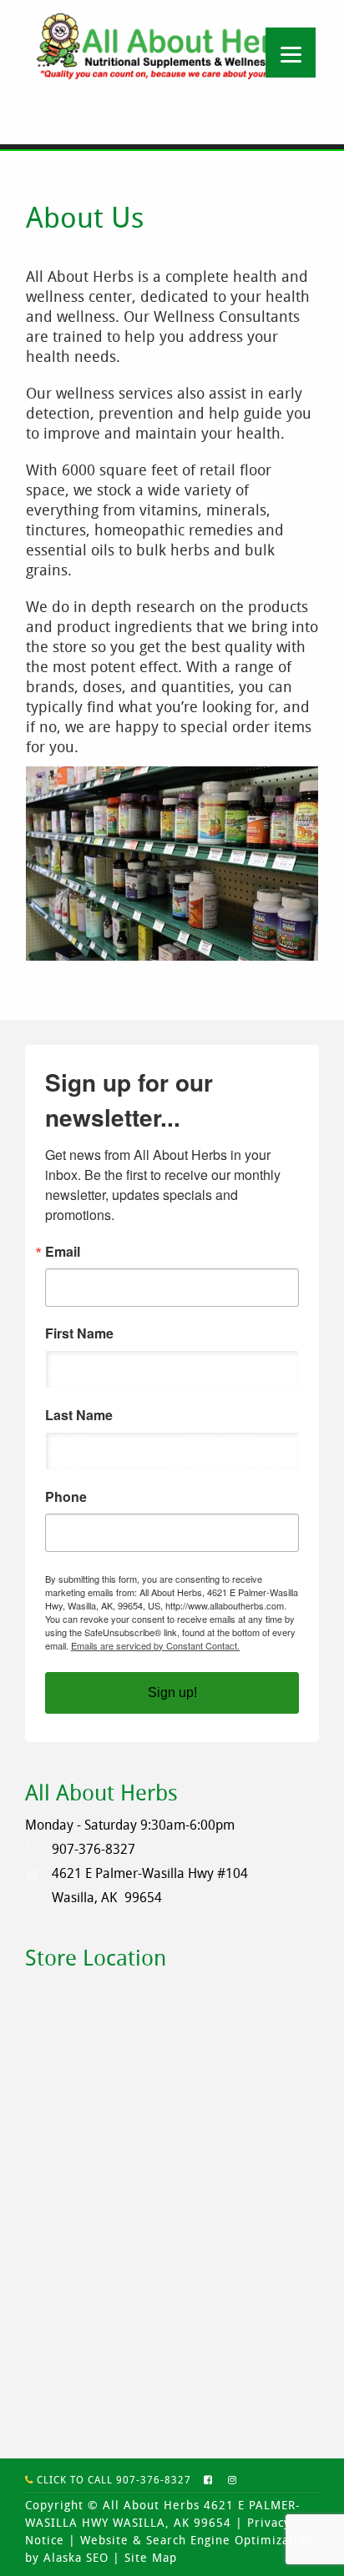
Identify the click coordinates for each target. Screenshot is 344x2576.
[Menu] (291, 53)
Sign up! (172, 1692)
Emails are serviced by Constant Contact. (155, 1645)
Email (63, 1252)
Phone (66, 1497)
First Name (79, 1333)
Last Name (79, 1415)
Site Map (151, 2557)
